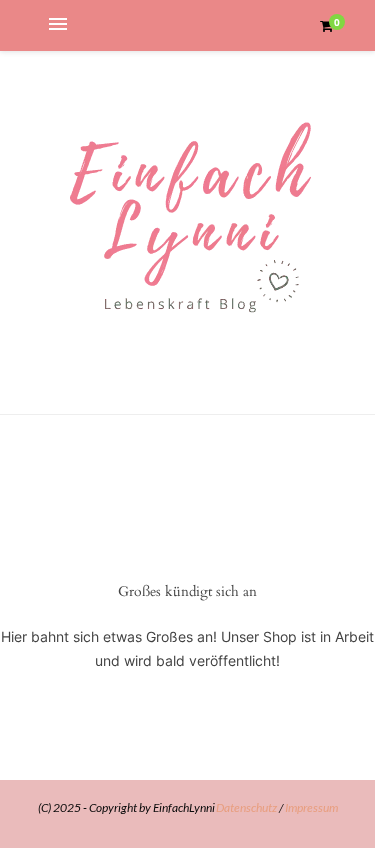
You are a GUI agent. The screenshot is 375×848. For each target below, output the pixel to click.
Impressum (311, 807)
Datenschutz (246, 807)
